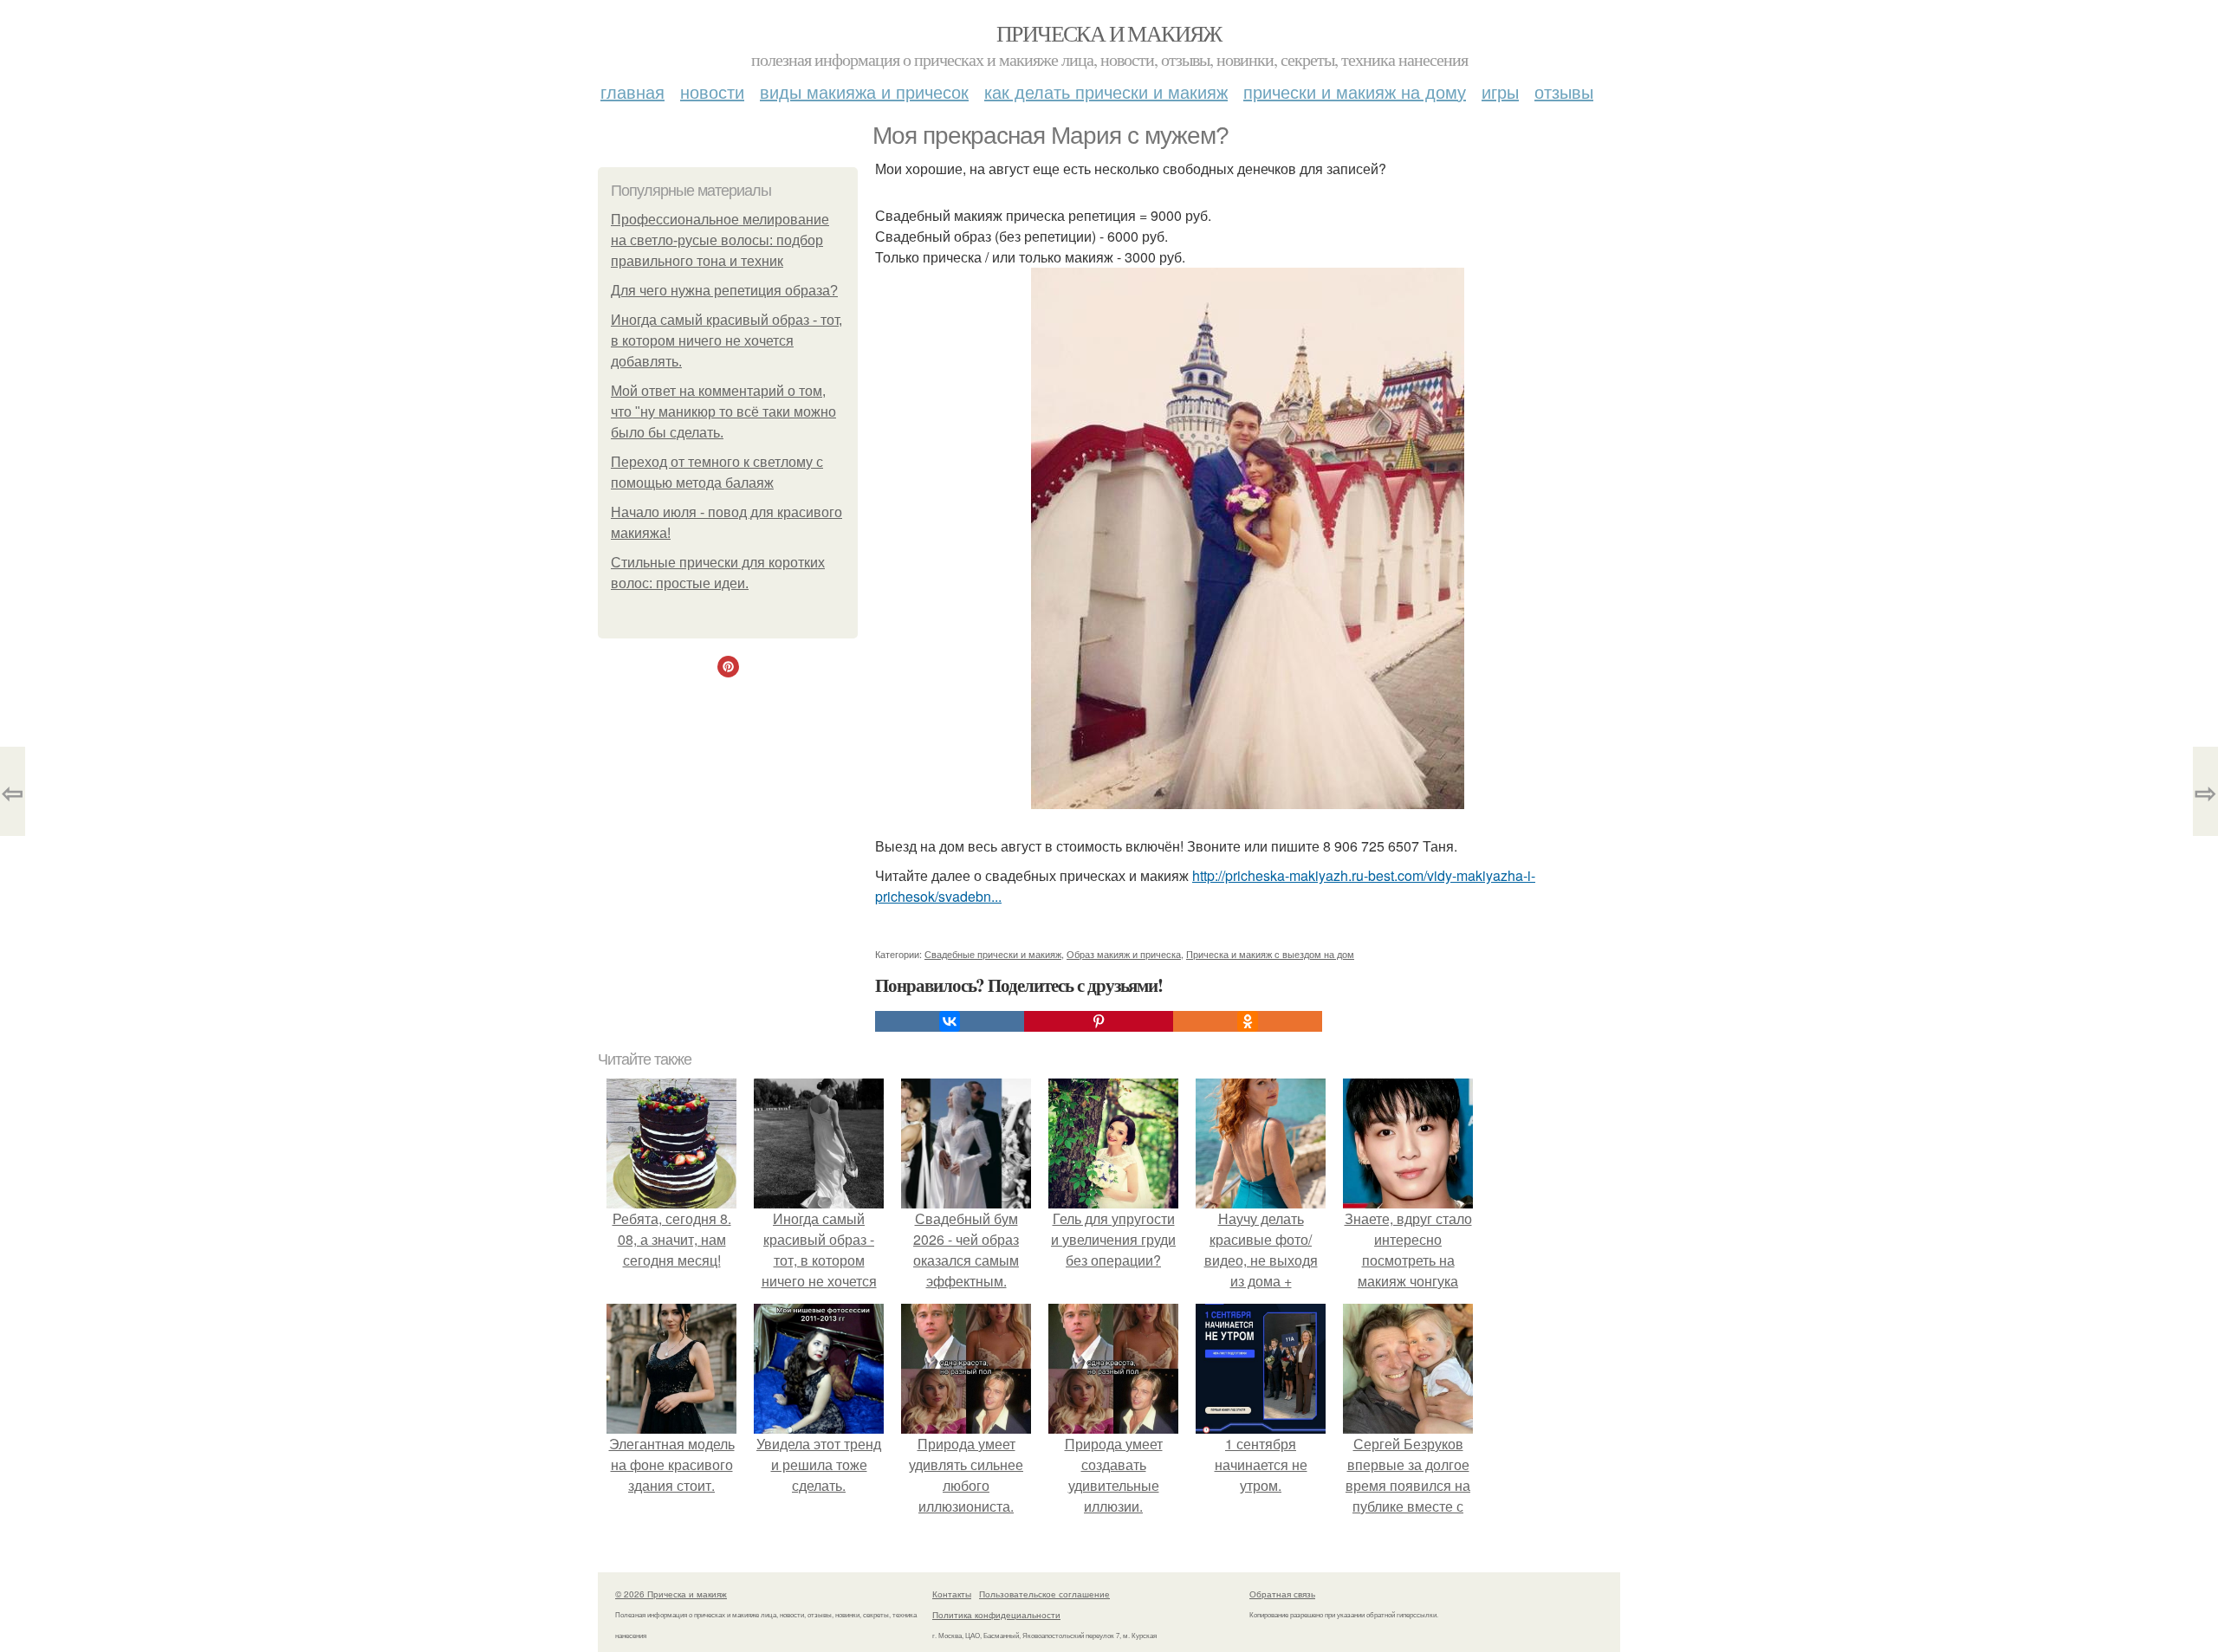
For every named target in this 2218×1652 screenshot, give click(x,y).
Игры (1500, 91)
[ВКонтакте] (950, 1021)
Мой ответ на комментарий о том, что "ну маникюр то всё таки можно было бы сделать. (723, 412)
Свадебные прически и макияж (993, 954)
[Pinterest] (1099, 1021)
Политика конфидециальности (996, 1615)
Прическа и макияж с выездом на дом (1270, 954)
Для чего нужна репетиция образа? (724, 291)
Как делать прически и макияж (1106, 91)
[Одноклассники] (1248, 1021)
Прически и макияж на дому (1355, 91)
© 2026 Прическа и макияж (671, 1594)
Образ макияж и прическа (1124, 954)
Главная (632, 91)
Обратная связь (1282, 1594)
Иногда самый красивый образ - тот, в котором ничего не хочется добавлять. (726, 341)
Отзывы (1564, 91)
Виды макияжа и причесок (864, 91)
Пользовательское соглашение (1044, 1594)
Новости (712, 91)
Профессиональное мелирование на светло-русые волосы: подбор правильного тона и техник (720, 240)
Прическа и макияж (1109, 33)
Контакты (952, 1594)
